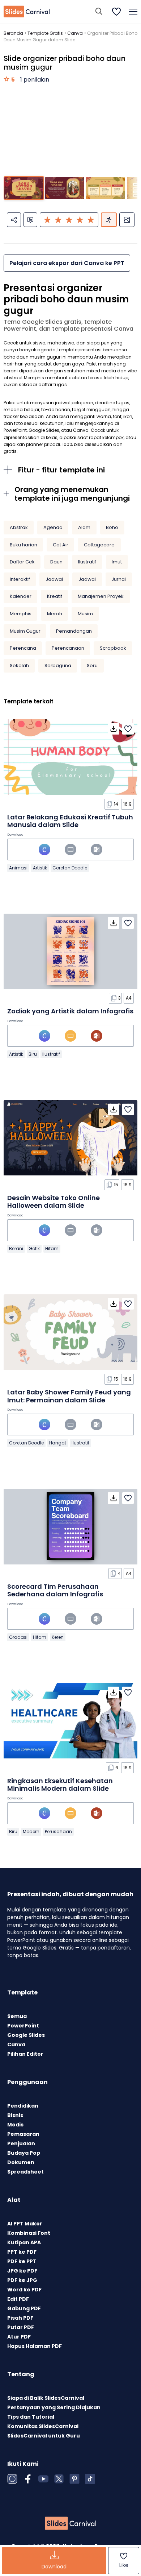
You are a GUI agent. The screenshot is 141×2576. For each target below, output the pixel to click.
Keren (58, 1637)
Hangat (58, 1443)
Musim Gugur (25, 631)
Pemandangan (74, 631)
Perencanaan (68, 648)
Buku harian (23, 545)
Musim (85, 614)
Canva (75, 33)
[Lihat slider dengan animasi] (109, 220)
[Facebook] (28, 2479)
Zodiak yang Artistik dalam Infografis (70, 1011)
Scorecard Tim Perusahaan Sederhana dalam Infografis (55, 1590)
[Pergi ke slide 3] (106, 188)
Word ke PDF (24, 2290)
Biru (33, 1054)
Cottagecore (99, 545)
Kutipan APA (24, 2242)
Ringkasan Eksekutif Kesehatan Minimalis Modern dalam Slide (60, 1785)
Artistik (40, 868)
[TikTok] (90, 2479)
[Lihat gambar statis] (127, 220)
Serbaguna (58, 665)
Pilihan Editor (25, 2054)
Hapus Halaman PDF (35, 2346)
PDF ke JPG (22, 2280)
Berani (16, 1248)
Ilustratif (87, 562)
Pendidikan (23, 2106)
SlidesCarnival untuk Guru (44, 2436)
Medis (15, 2125)
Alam (84, 527)
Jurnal (119, 579)
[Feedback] (30, 220)
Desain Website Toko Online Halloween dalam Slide (54, 1202)
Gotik (34, 1248)
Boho (112, 527)
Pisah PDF (20, 2318)
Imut (117, 562)
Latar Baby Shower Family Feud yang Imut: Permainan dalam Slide (69, 1396)
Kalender (21, 596)
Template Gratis (45, 33)
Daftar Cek (22, 562)
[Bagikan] (14, 220)
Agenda (53, 527)
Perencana (23, 648)
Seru (92, 665)
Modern (31, 1831)
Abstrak (19, 527)
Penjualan (21, 2143)
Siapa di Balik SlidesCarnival (46, 2398)
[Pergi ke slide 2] (65, 188)
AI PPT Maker (25, 2224)
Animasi (18, 868)
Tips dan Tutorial (31, 2417)
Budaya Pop (24, 2153)
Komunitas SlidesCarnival (43, 2426)
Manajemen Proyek (101, 596)
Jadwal (54, 579)
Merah (55, 614)
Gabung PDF (24, 2308)
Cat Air (61, 545)
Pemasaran (23, 2134)
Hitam (52, 1248)
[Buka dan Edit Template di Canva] (44, 849)
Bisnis (15, 2115)
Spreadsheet (25, 2172)
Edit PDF (18, 2299)
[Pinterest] (74, 2479)
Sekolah (19, 665)
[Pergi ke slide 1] (24, 188)
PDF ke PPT (22, 2261)
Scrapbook (113, 648)
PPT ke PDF (22, 2252)
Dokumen (21, 2162)
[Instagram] (12, 2479)
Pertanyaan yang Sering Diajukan (54, 2407)
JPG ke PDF (22, 2271)
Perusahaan (58, 1831)
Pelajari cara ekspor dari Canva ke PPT (67, 263)
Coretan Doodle (70, 868)
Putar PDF (21, 2327)
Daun (56, 562)
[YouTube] (43, 2479)
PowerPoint (23, 2026)
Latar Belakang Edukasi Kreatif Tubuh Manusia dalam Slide (70, 821)
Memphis (21, 614)
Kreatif (55, 596)
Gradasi (18, 1637)
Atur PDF (19, 2337)
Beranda (13, 33)
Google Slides (26, 2035)
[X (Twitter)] (59, 2479)
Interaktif (20, 579)
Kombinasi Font (29, 2233)
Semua (17, 2016)
